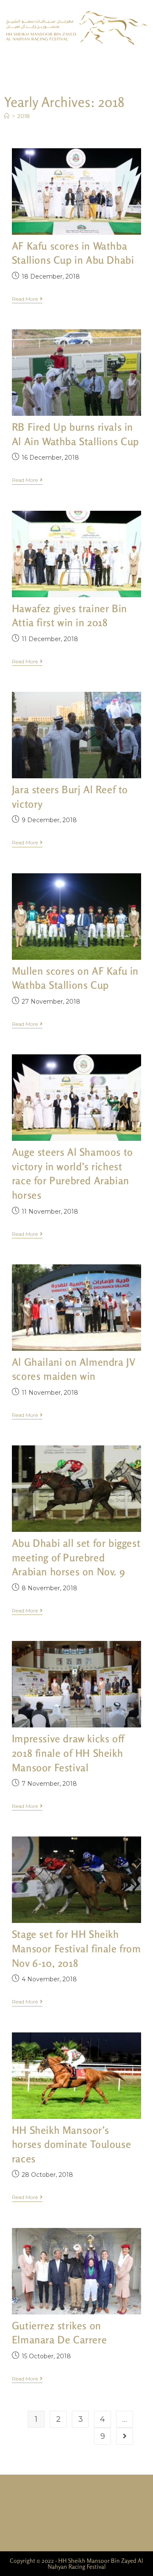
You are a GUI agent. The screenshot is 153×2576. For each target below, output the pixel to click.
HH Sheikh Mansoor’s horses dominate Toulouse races (71, 2144)
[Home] (7, 116)
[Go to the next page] (125, 2436)
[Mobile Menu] (147, 63)
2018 (24, 116)
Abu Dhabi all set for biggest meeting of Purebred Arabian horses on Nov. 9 (76, 1557)
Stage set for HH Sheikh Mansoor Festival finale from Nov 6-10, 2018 (76, 1949)
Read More (27, 299)
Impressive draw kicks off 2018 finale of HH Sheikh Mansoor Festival (68, 1753)
